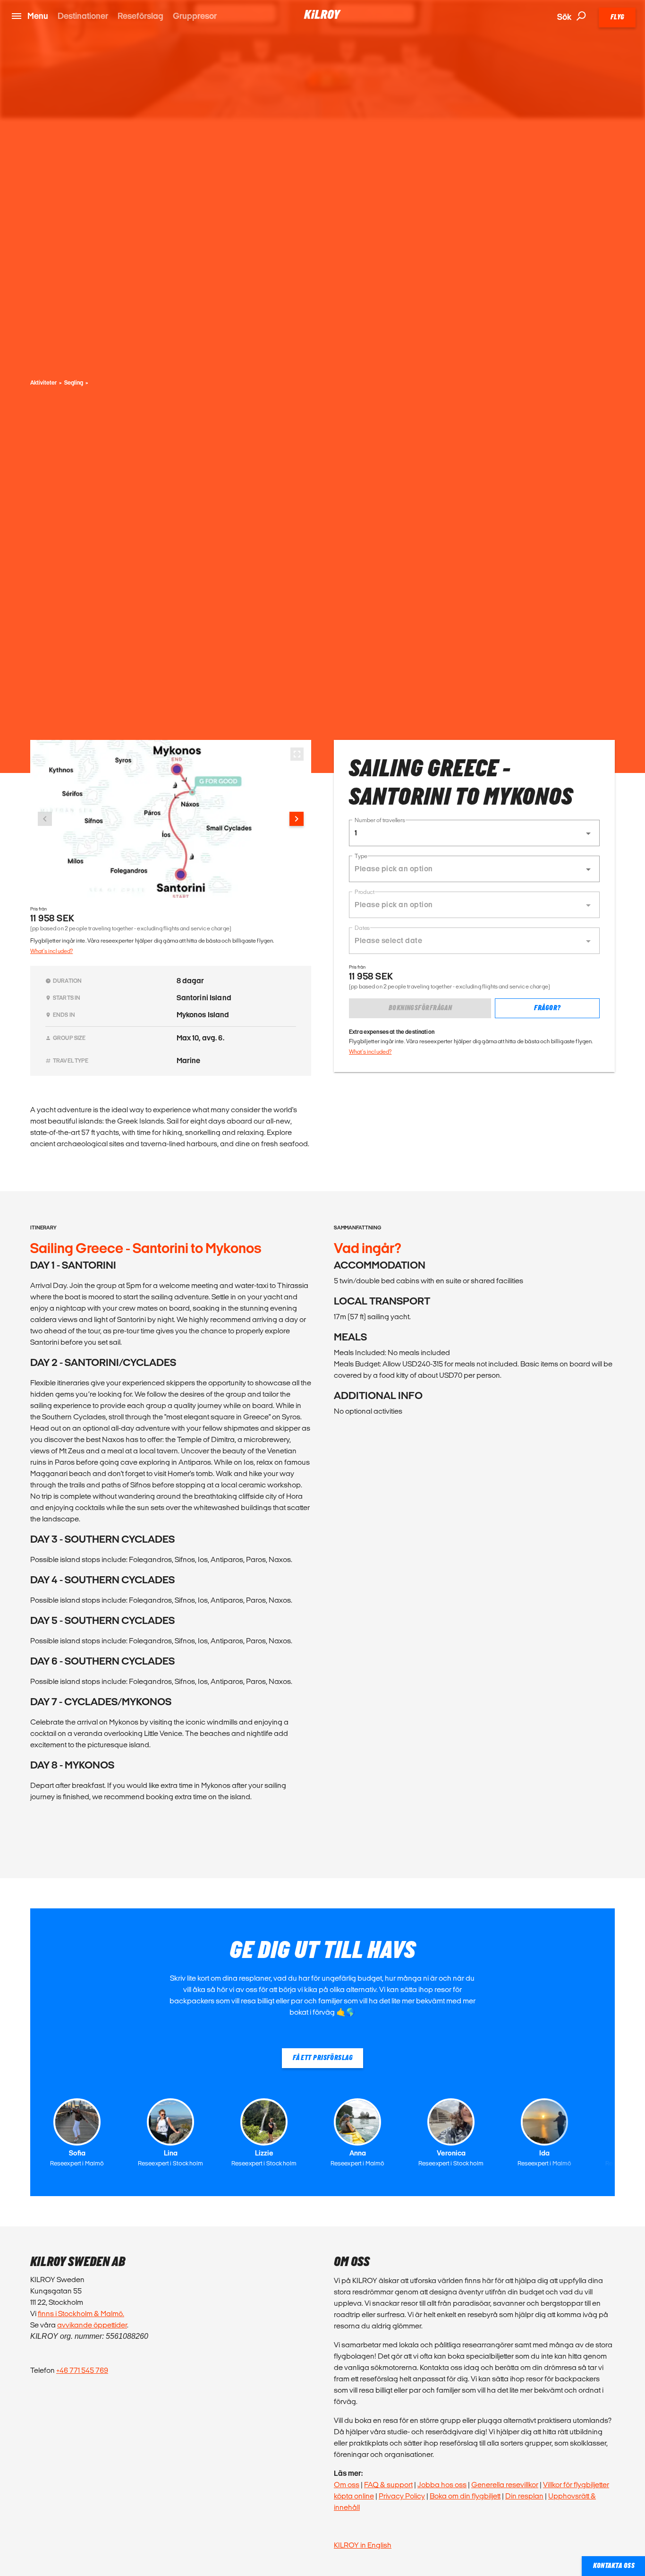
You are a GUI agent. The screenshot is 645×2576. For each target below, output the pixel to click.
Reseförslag (140, 16)
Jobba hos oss (442, 2485)
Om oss (347, 2485)
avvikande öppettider (92, 2325)
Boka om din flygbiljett (465, 2496)
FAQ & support (388, 2485)
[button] (474, 833)
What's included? (51, 951)
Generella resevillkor (505, 2485)
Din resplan (524, 2496)
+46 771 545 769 (82, 2370)
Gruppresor (195, 16)
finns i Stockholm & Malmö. (81, 2314)
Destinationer (83, 16)
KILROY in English (363, 2545)
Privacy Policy (402, 2496)
